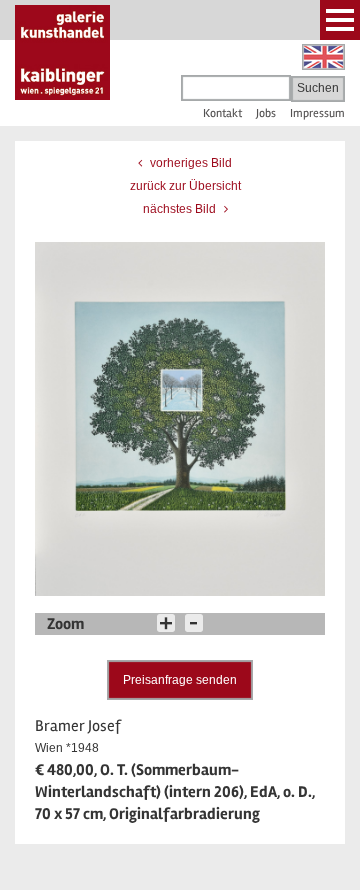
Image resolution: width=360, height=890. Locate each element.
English (323, 57)
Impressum (317, 113)
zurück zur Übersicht (185, 186)
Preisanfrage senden (180, 680)
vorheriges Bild (189, 163)
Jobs (266, 113)
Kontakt (222, 113)
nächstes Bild (181, 209)
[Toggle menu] (340, 20)
